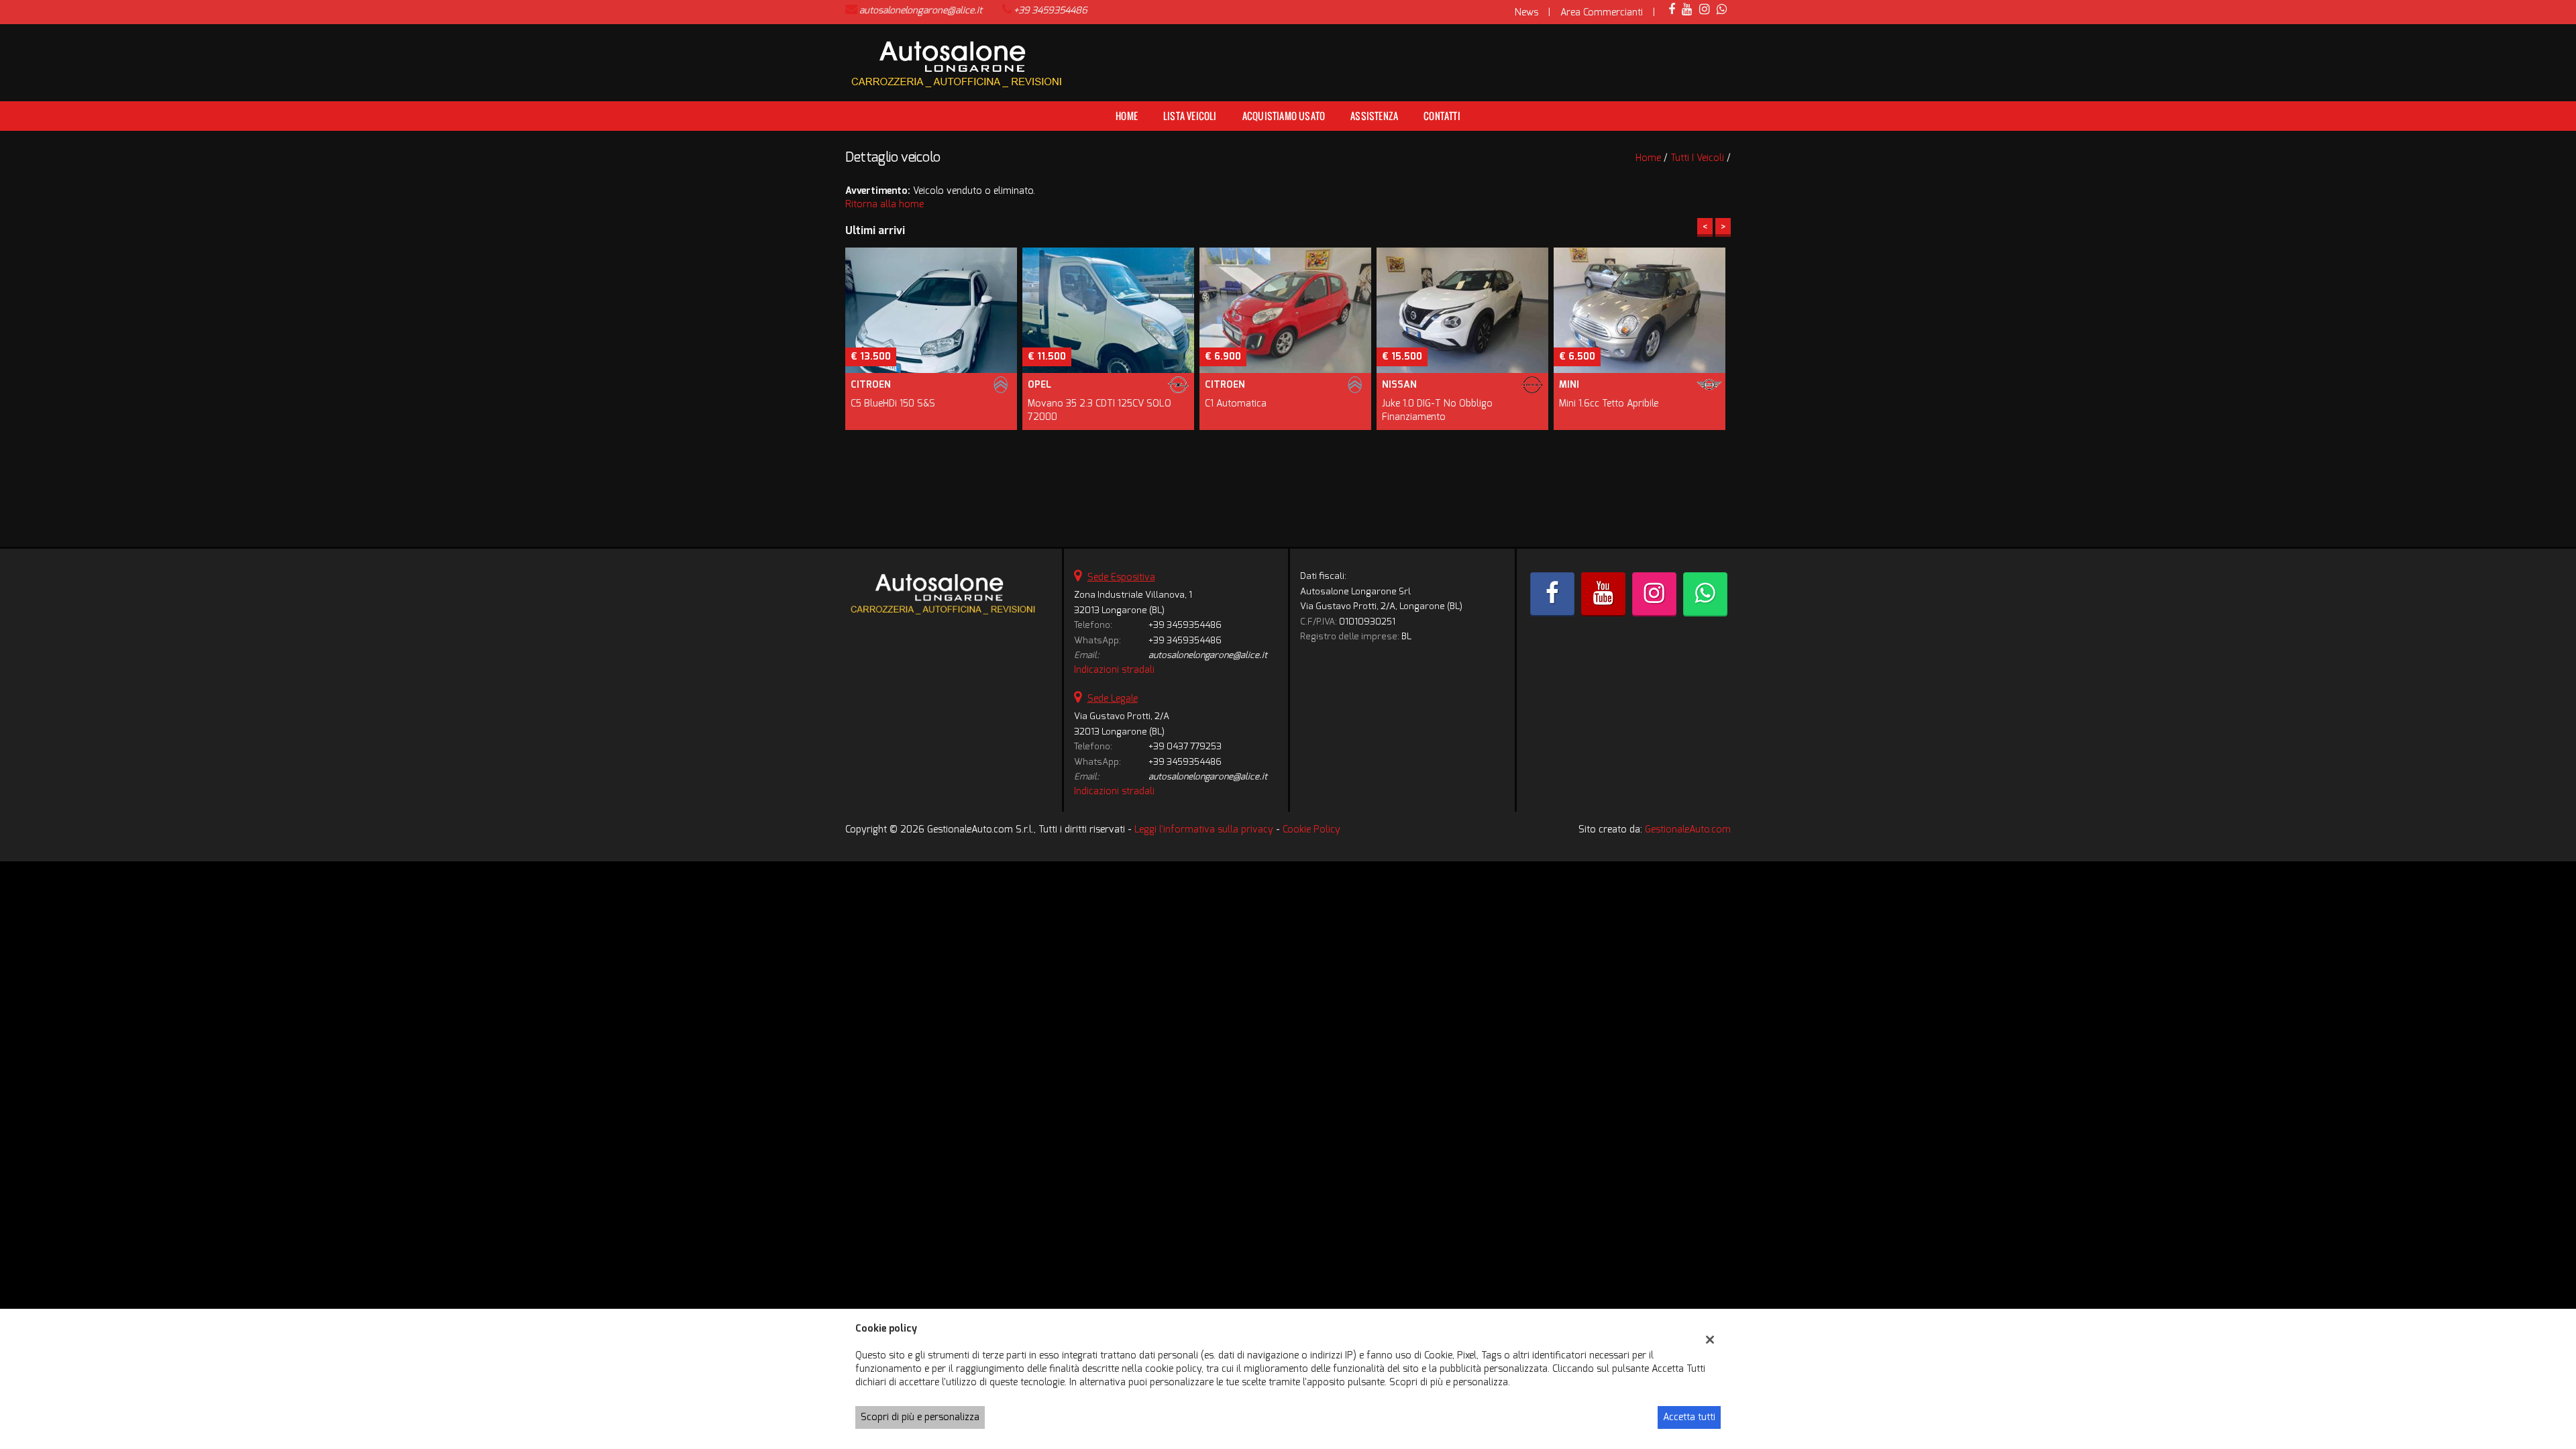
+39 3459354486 (1051, 10)
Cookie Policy (1311, 829)
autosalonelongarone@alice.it (921, 10)
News (1526, 12)
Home (1127, 116)
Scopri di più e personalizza (920, 1417)
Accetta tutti (1689, 1417)
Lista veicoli (1190, 116)
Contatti (1442, 116)
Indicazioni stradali (1114, 670)
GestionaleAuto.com (1688, 829)
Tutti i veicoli (1697, 158)
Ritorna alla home (884, 204)
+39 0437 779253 (1185, 746)
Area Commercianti (1602, 12)
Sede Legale (1113, 699)
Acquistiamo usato (1284, 116)
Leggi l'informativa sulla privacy (1204, 829)
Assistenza (1374, 116)
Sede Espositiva (1121, 577)
